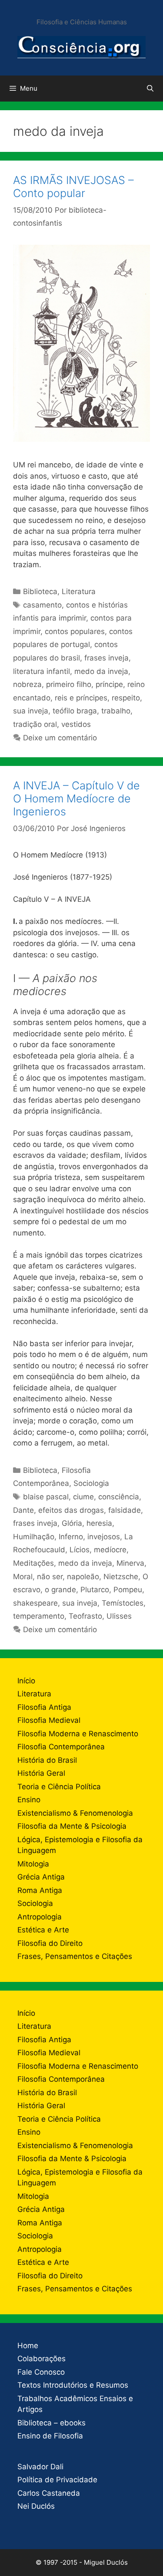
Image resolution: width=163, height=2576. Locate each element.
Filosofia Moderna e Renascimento (78, 1734)
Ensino (29, 1800)
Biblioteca (40, 591)
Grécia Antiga (41, 1877)
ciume (83, 1497)
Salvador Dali (40, 2467)
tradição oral (35, 724)
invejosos (104, 1537)
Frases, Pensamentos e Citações (75, 1956)
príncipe (109, 684)
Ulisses (119, 1616)
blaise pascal (46, 1497)
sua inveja (31, 711)
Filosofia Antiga (44, 1707)
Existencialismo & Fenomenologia (75, 1813)
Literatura (79, 591)
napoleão (83, 1577)
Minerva (130, 1563)
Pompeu (128, 1590)
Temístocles (123, 1603)
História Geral (41, 1773)
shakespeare (35, 1603)
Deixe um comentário (60, 738)
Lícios (80, 1550)
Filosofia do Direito (50, 1943)
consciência (119, 1497)
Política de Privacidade (57, 2480)
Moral (23, 1577)
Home (28, 2346)
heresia (99, 1523)
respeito (126, 698)
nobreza (27, 684)
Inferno (71, 1537)
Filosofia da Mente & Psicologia (72, 1826)
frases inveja (106, 658)
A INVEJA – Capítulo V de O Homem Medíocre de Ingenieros (77, 798)
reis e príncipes (81, 698)
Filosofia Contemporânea (61, 1747)
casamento (42, 605)
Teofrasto (85, 1616)
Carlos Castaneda (49, 2493)
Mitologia (33, 1864)
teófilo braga (75, 711)
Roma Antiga (40, 1890)
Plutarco (95, 1590)
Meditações (33, 1563)
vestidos (76, 724)
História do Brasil (47, 1760)
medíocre (110, 1550)
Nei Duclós (36, 2506)
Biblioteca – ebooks (52, 2423)
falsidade (125, 1510)
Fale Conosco (41, 2372)
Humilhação (34, 1537)
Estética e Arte (43, 1930)
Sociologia (91, 1483)
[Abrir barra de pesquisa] (150, 89)
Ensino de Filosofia (50, 2436)
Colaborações (42, 2359)
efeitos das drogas (71, 1510)
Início (26, 1681)
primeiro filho (69, 684)
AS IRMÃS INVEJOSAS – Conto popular (73, 187)
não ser (50, 1577)
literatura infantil (42, 671)
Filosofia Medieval (49, 1720)
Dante (23, 1510)
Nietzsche (121, 1577)
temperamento (39, 1616)
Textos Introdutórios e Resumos (73, 2385)
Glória (72, 1523)
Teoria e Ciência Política (59, 1787)
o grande (60, 1590)
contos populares (75, 631)
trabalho (116, 711)
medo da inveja (101, 671)
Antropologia (40, 1917)
